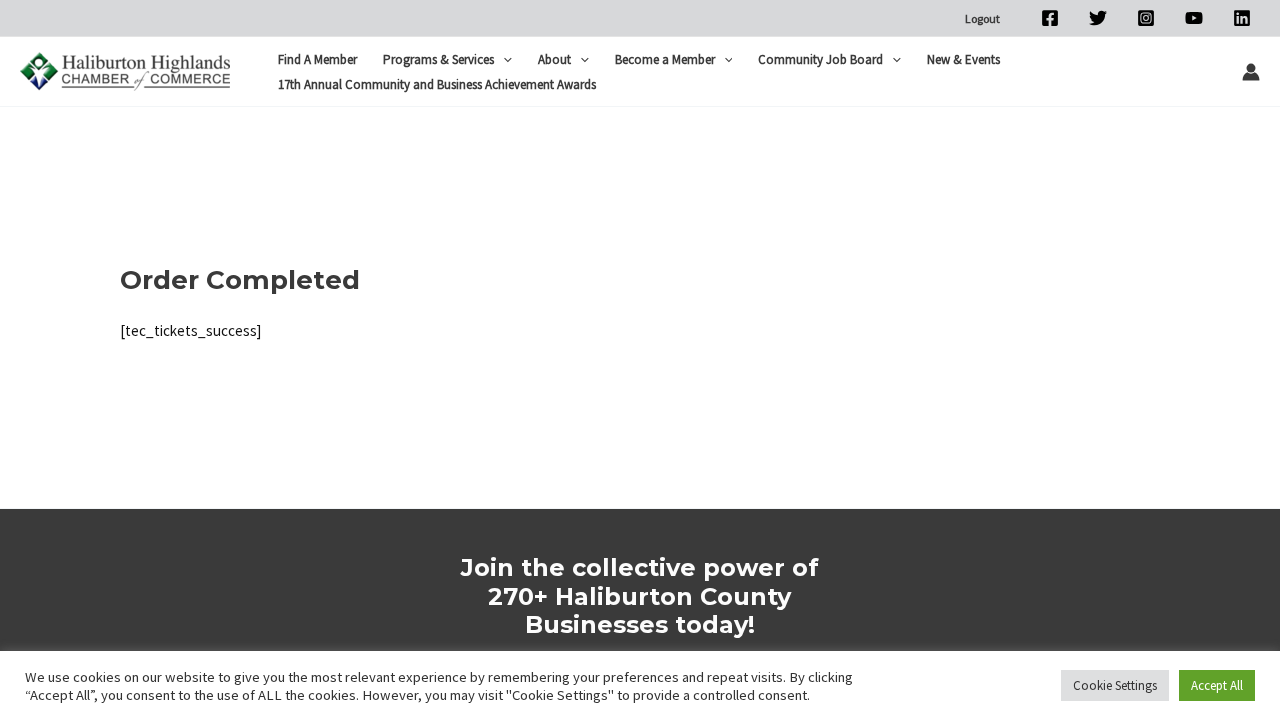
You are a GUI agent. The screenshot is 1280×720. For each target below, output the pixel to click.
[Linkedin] (1242, 18)
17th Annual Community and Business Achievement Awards (437, 84)
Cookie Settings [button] (1115, 685)
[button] (503, 60)
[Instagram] (1146, 18)
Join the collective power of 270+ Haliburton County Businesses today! (640, 596)
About (554, 59)
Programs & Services (438, 59)
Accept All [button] (1217, 685)
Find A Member (317, 59)
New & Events (963, 59)
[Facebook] (1050, 18)
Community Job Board (820, 59)
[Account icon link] (1251, 72)
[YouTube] (1194, 18)
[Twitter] (1098, 18)
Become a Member (665, 59)
